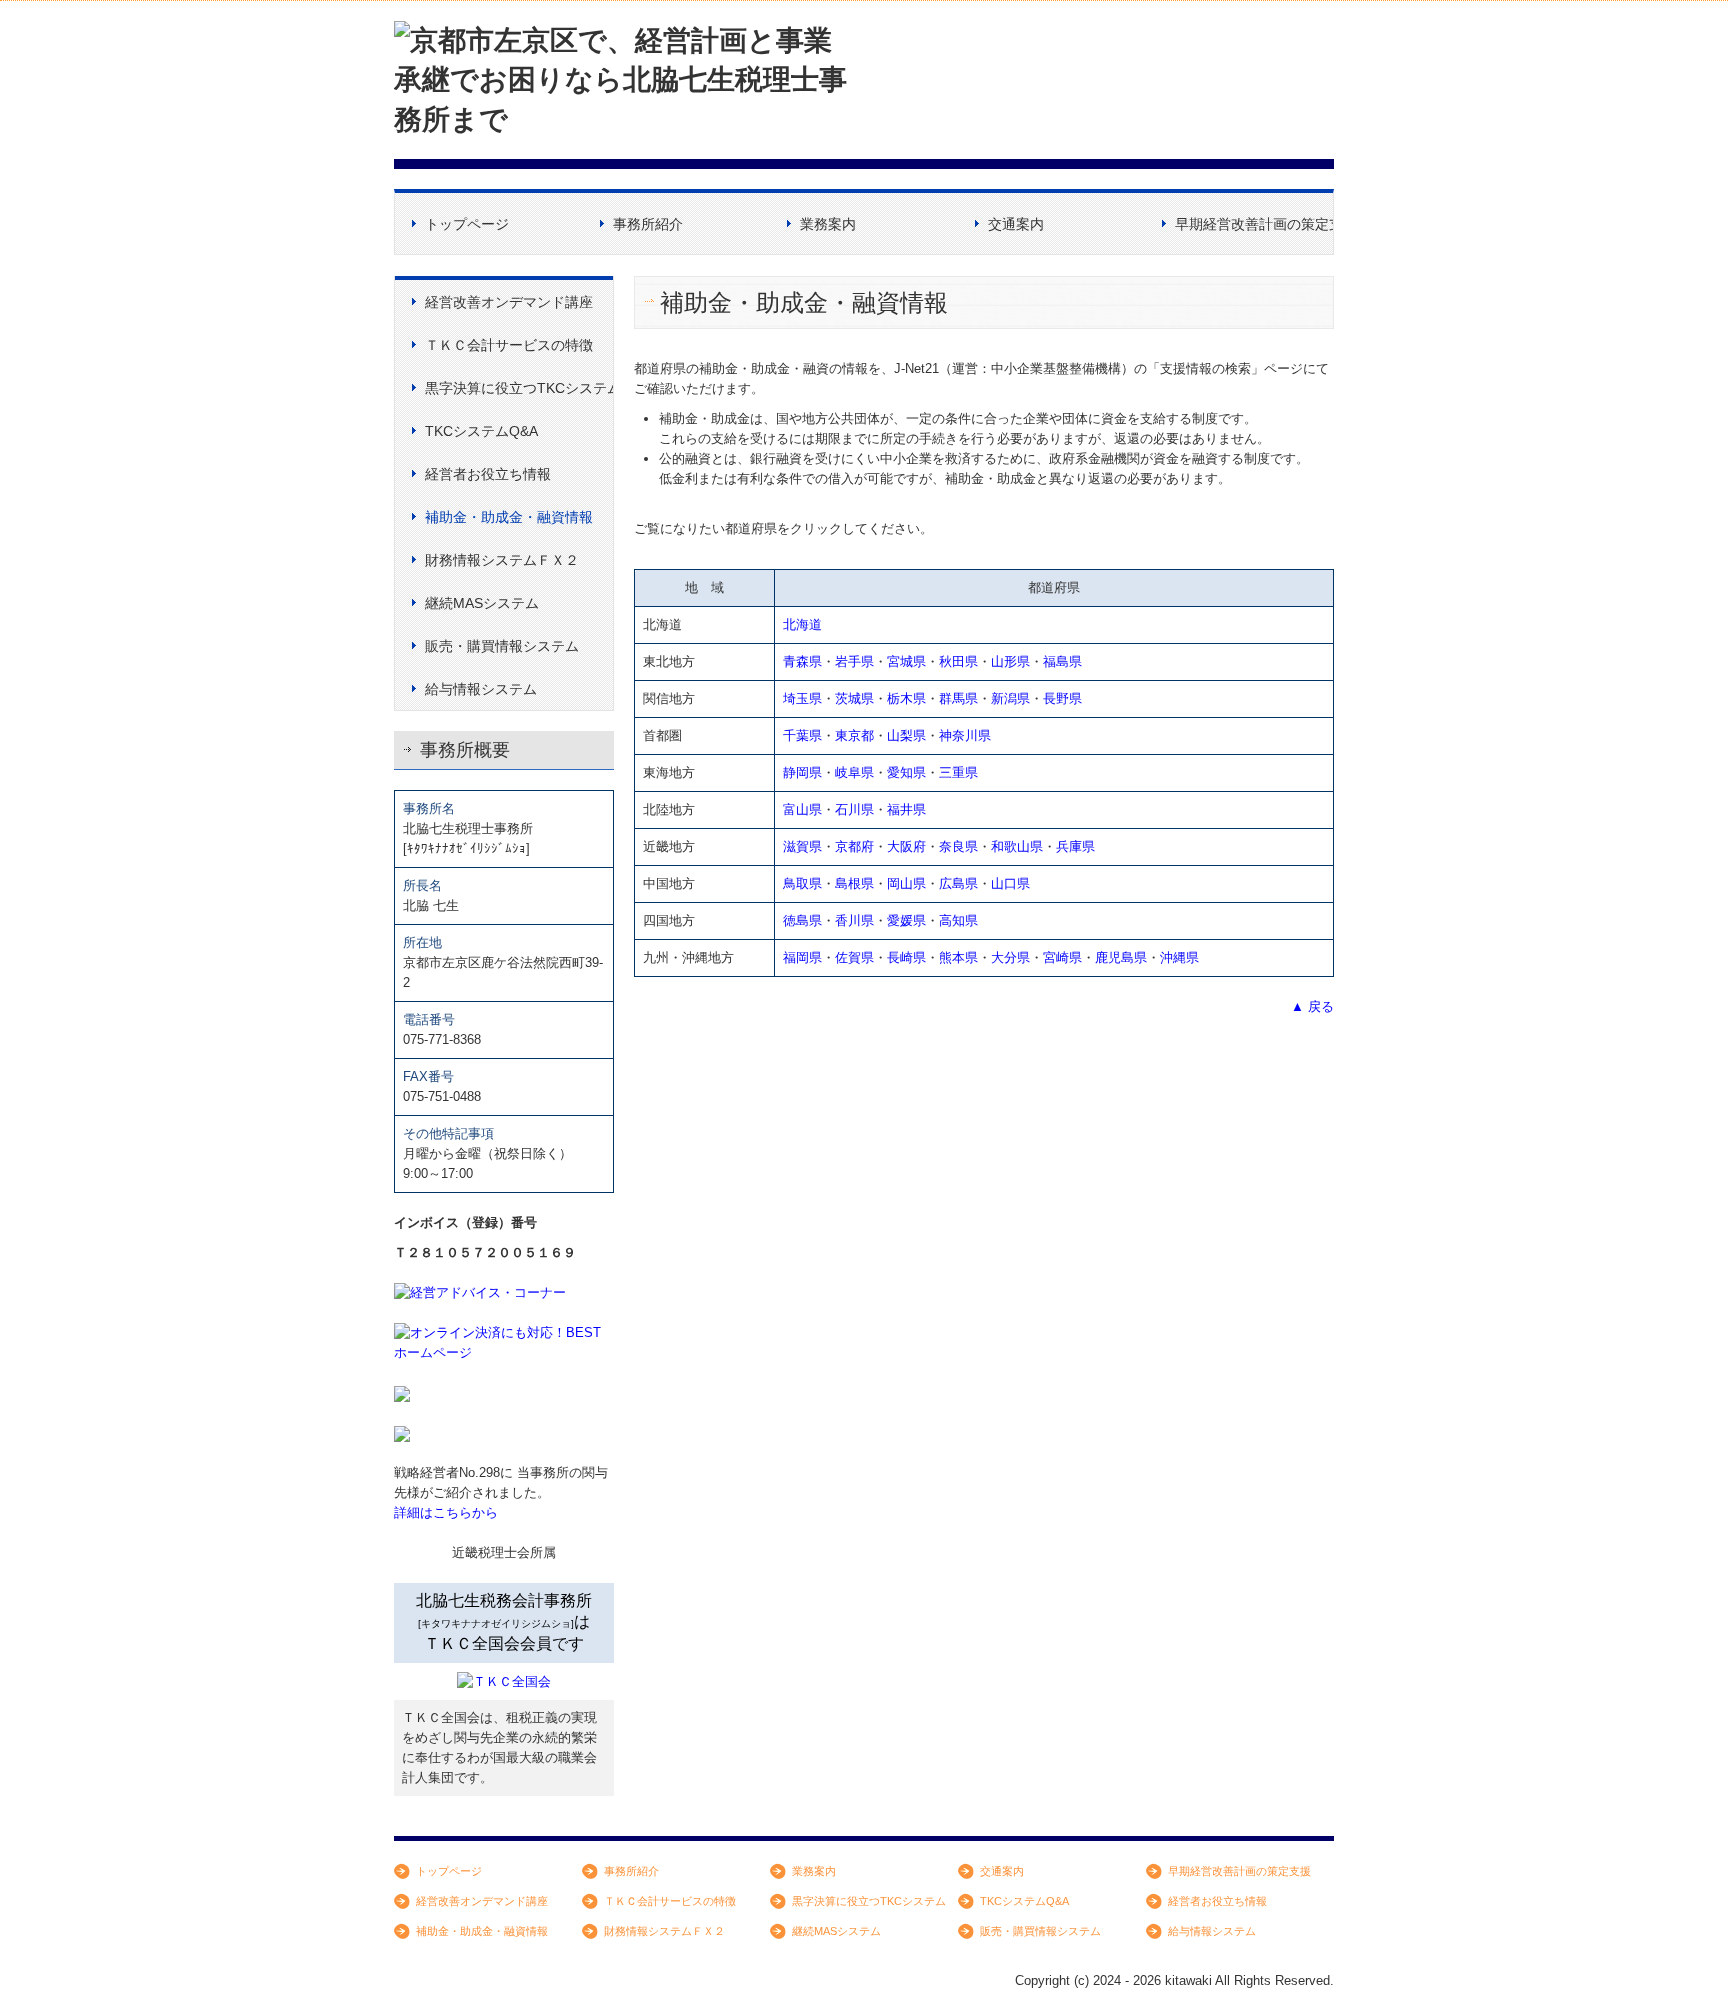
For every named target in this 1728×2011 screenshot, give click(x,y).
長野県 (1062, 698)
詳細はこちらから (446, 1512)
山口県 (1010, 883)
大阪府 (906, 846)
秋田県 (958, 661)
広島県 (958, 883)
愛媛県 (906, 920)
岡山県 (906, 883)
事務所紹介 (648, 224)
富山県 (802, 809)
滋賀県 (802, 846)
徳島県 (802, 920)
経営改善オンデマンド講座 (509, 302)
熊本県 (958, 957)
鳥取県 (802, 883)
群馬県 (958, 698)
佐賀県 (854, 957)
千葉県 (802, 735)
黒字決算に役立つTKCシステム (519, 388)
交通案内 (1016, 224)
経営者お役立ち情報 (488, 474)
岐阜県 (854, 772)
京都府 (854, 846)
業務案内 (828, 224)
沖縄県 (1179, 957)
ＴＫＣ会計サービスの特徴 (509, 345)
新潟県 (1010, 698)
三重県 (958, 772)
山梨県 (906, 735)
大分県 (1010, 957)
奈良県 (958, 846)
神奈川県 (965, 735)
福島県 (1062, 661)
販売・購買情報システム (502, 646)
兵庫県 (1075, 846)
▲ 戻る (1312, 1006)
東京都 (854, 735)
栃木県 (906, 698)
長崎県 (906, 957)
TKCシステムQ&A (481, 431)
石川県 (854, 809)
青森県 (802, 661)
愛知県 (906, 772)
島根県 (854, 883)
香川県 (854, 920)
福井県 (906, 809)
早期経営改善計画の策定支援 (1254, 224)
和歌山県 (1017, 846)
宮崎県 (1062, 957)
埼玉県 (802, 698)
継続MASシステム (482, 603)
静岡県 (802, 772)
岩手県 (854, 661)
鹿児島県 (1121, 957)
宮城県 (906, 661)
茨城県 (854, 698)
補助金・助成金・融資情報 (509, 517)
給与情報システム (481, 689)
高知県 (958, 920)
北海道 (802, 624)
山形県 (1010, 661)
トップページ (467, 224)
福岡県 (802, 957)
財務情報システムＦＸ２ (502, 560)
